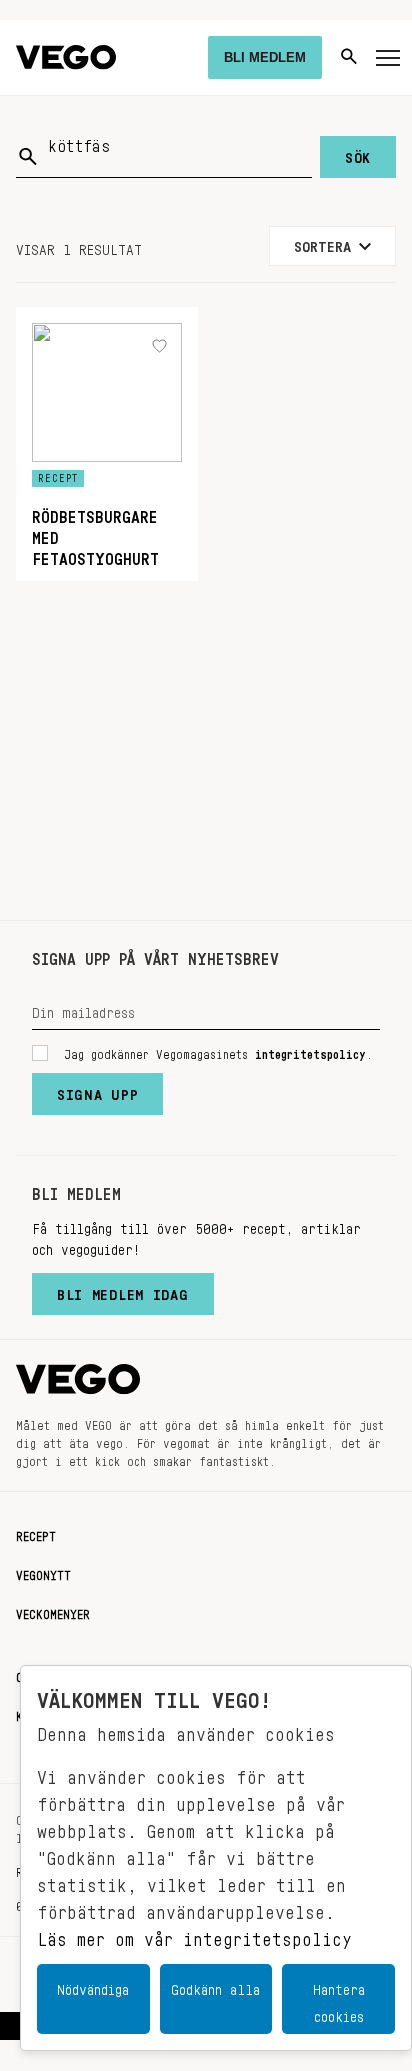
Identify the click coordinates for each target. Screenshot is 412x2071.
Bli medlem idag (123, 1290)
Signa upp (97, 1090)
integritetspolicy (310, 1051)
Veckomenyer (53, 1611)
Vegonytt (43, 1572)
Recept (36, 1533)
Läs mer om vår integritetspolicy (194, 1934)
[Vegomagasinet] (66, 57)
